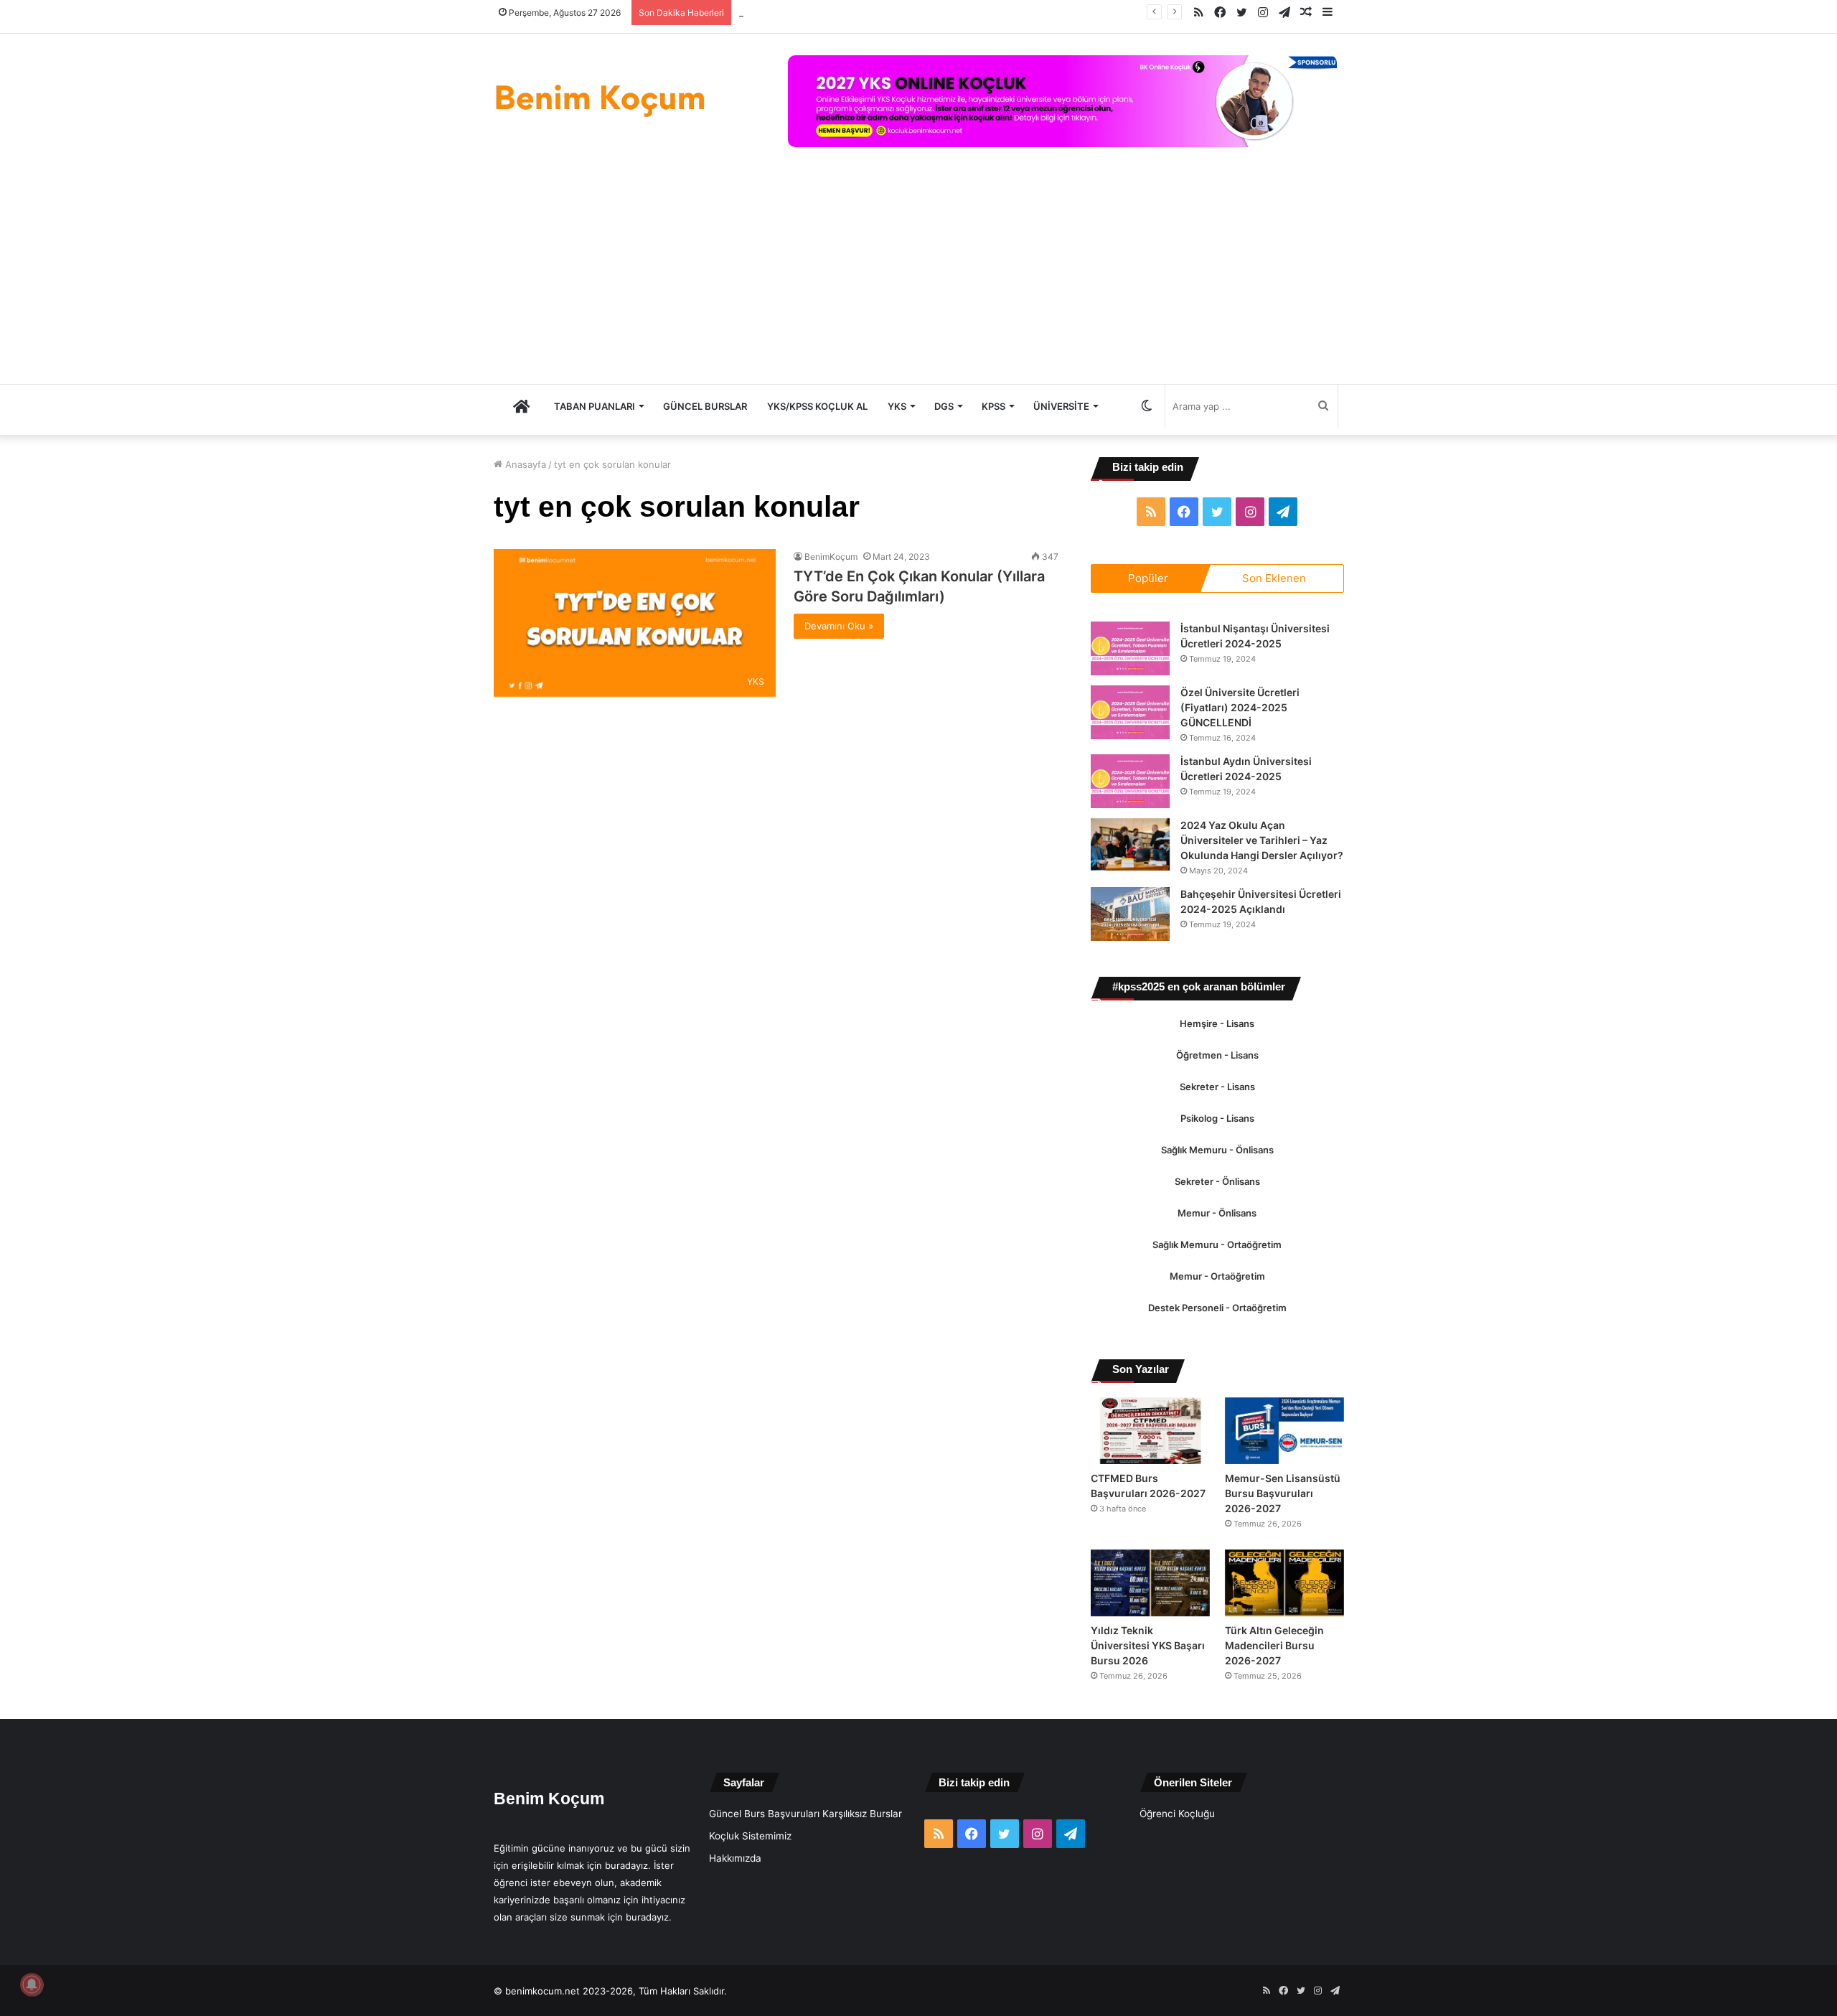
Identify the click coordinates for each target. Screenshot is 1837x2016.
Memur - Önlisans (1217, 1228)
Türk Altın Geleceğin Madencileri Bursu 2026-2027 (1277, 1676)
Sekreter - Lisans (1217, 1102)
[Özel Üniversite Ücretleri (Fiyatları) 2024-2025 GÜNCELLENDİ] (1130, 712)
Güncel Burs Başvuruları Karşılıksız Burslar (805, 1844)
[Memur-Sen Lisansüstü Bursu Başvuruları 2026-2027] (1284, 1446)
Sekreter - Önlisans (1217, 1196)
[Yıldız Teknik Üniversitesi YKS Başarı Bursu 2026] (1150, 1613)
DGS (944, 406)
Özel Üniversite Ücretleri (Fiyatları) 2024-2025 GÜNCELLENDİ (1244, 708)
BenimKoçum (831, 557)
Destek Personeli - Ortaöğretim (1217, 1323)
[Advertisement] (918, 276)
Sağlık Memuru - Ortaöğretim (1217, 1260)
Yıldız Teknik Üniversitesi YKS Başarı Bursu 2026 (1150, 1676)
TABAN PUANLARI (595, 406)
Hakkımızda (735, 1888)
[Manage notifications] (32, 1984)
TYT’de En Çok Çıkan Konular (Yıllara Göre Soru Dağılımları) (903, 586)
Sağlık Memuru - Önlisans (1217, 1165)
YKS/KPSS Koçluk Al (817, 406)
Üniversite (1061, 406)
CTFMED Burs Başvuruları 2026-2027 (1138, 1509)
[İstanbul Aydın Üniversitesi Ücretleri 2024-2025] (1130, 781)
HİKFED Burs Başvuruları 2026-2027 (818, 12)
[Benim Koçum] (601, 98)
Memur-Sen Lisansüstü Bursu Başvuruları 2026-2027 (1272, 1516)
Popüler (1148, 578)
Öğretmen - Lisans (1217, 1070)
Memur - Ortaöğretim (1217, 1291)
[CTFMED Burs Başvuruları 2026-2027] (1150, 1446)
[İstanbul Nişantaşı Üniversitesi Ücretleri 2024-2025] (1130, 648)
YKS (897, 406)
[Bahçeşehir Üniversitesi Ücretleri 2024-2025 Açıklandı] (1130, 929)
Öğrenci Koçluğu (1177, 1844)
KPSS (993, 406)
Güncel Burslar (705, 406)
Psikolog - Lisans (1217, 1133)
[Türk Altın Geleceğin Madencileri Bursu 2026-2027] (1284, 1613)
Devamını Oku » (839, 626)
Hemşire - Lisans (1217, 1039)
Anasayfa (524, 464)
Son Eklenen (1274, 578)
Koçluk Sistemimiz (750, 1866)
